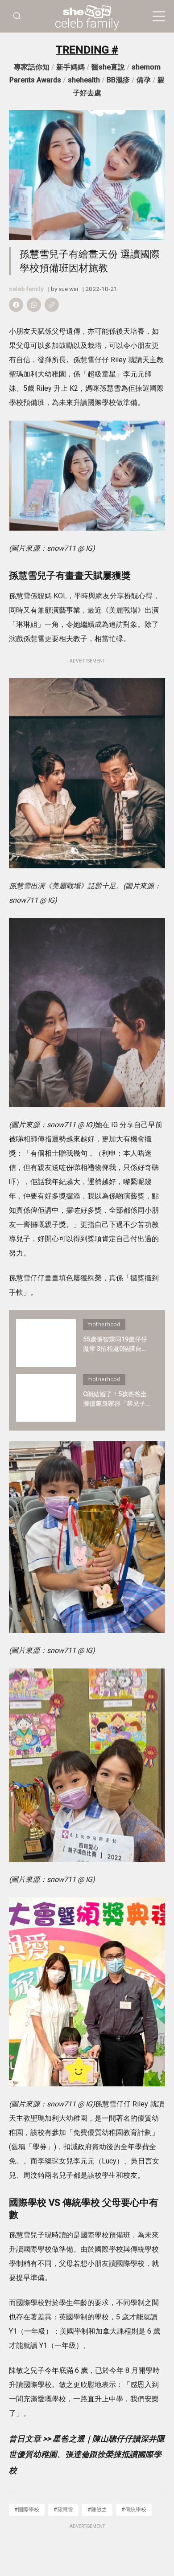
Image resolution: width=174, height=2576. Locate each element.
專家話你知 (32, 67)
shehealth (84, 80)
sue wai (68, 289)
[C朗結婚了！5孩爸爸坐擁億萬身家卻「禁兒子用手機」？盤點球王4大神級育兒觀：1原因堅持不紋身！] (46, 1398)
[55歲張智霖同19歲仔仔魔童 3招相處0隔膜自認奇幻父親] (46, 1343)
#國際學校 (27, 2509)
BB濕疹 (118, 80)
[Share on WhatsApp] (34, 305)
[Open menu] (159, 16)
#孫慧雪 (63, 2509)
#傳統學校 (134, 2509)
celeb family (87, 24)
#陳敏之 (97, 2509)
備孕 (144, 80)
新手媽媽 (70, 67)
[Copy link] (52, 305)
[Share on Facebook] (16, 305)
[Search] (17, 16)
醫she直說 (108, 67)
